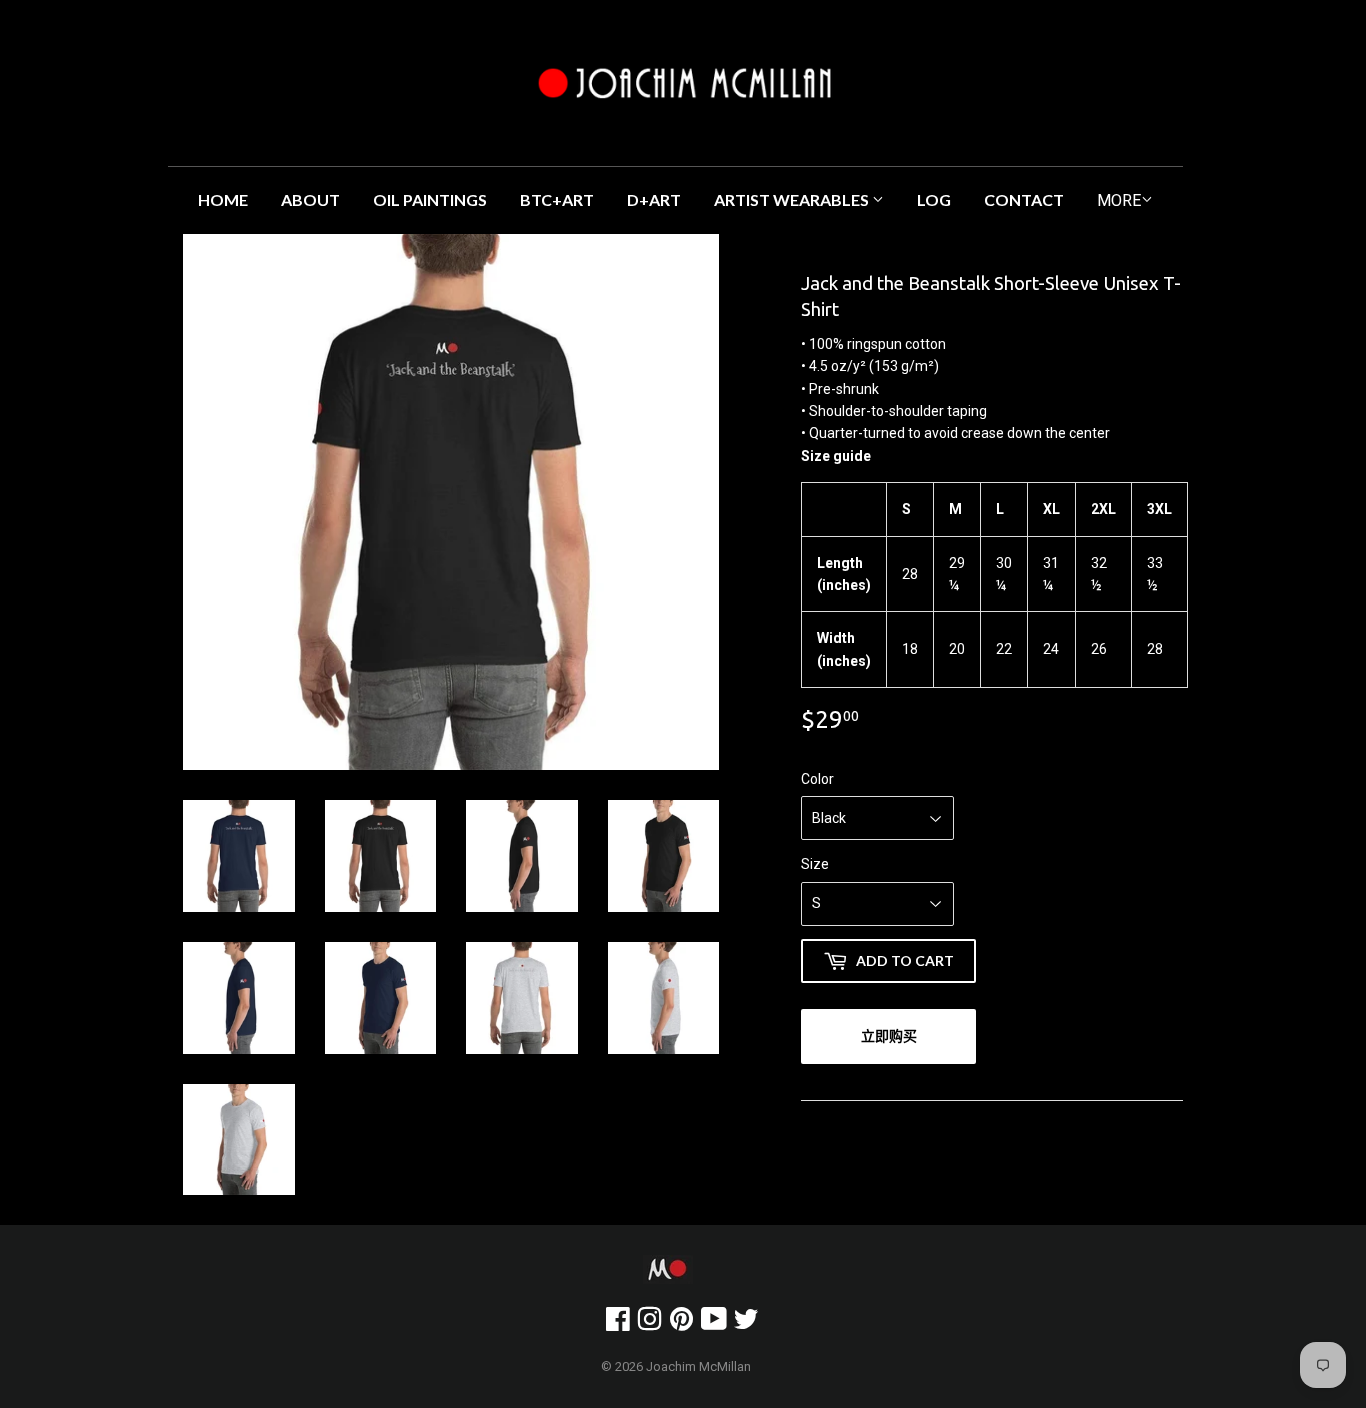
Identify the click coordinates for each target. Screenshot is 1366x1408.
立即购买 (889, 1035)
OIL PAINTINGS (430, 199)
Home (223, 199)
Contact (1024, 199)
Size (815, 864)
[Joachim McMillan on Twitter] (746, 1324)
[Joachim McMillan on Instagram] (649, 1324)
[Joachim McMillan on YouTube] (714, 1324)
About (310, 199)
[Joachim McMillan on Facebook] (618, 1324)
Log (934, 199)
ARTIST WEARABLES (793, 199)
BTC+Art (557, 199)
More (1119, 200)
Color (817, 779)
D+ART (654, 199)
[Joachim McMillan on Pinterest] (681, 1324)
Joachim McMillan (698, 1366)
